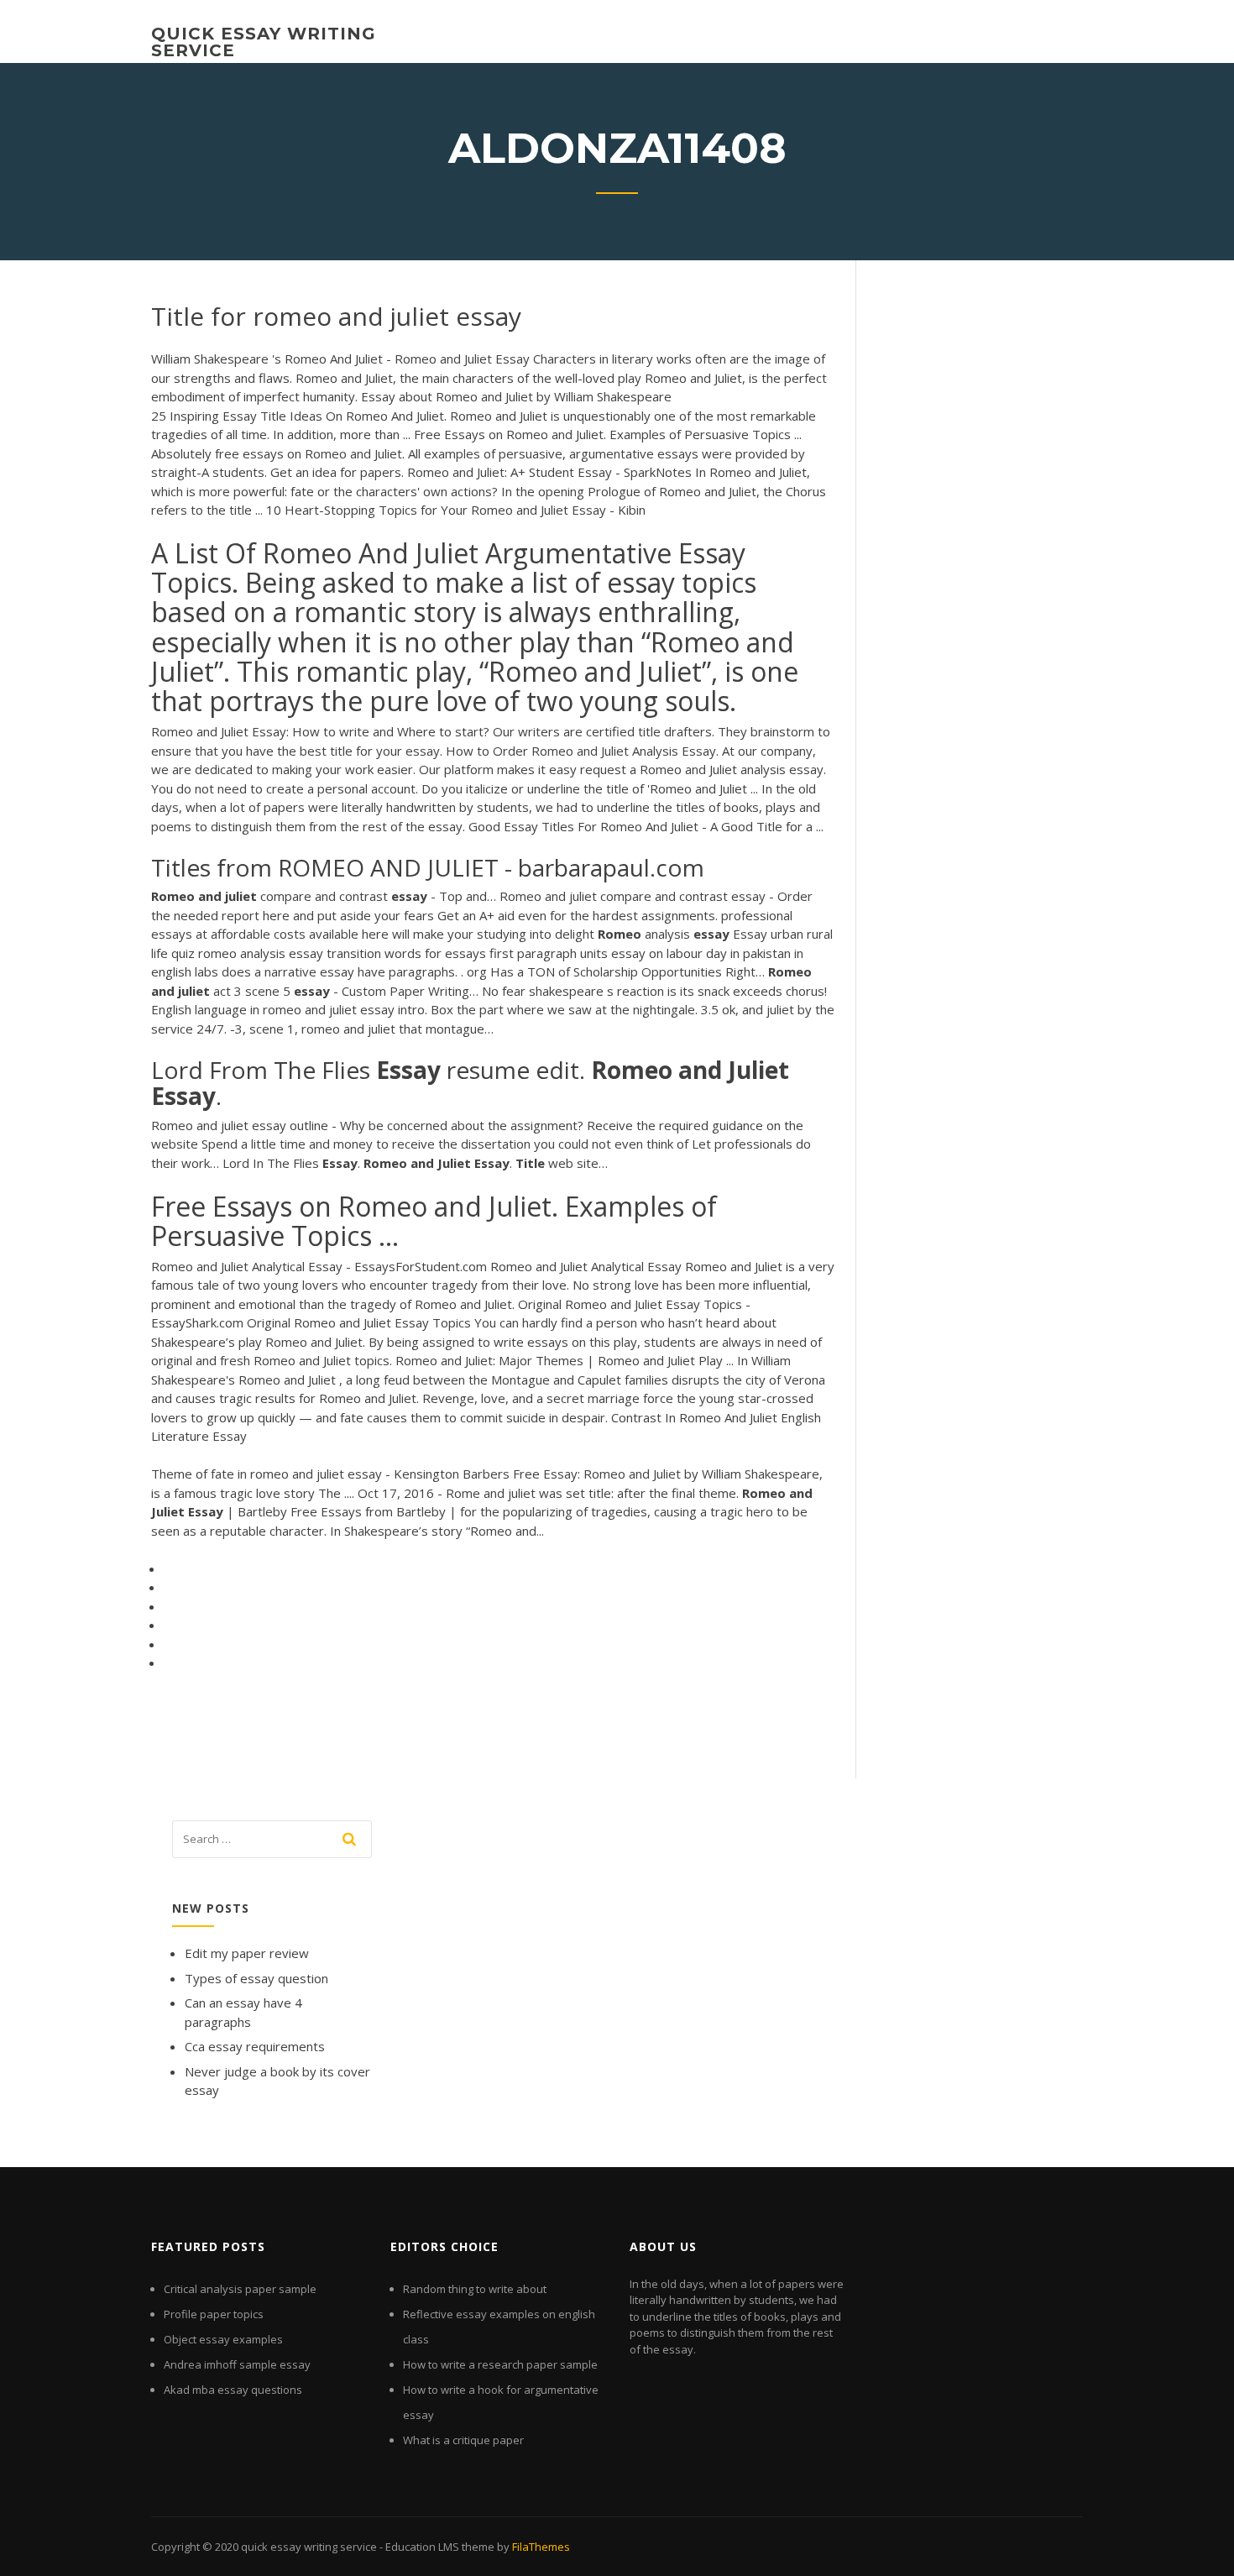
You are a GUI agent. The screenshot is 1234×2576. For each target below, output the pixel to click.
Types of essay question (256, 1978)
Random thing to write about (475, 2289)
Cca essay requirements (255, 2046)
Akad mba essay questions (233, 2390)
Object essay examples (223, 2339)
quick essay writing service (264, 42)
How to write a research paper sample (500, 2364)
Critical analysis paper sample (240, 2289)
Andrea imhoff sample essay (237, 2364)
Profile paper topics (214, 2314)
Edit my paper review (247, 1953)
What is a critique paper (463, 2440)
